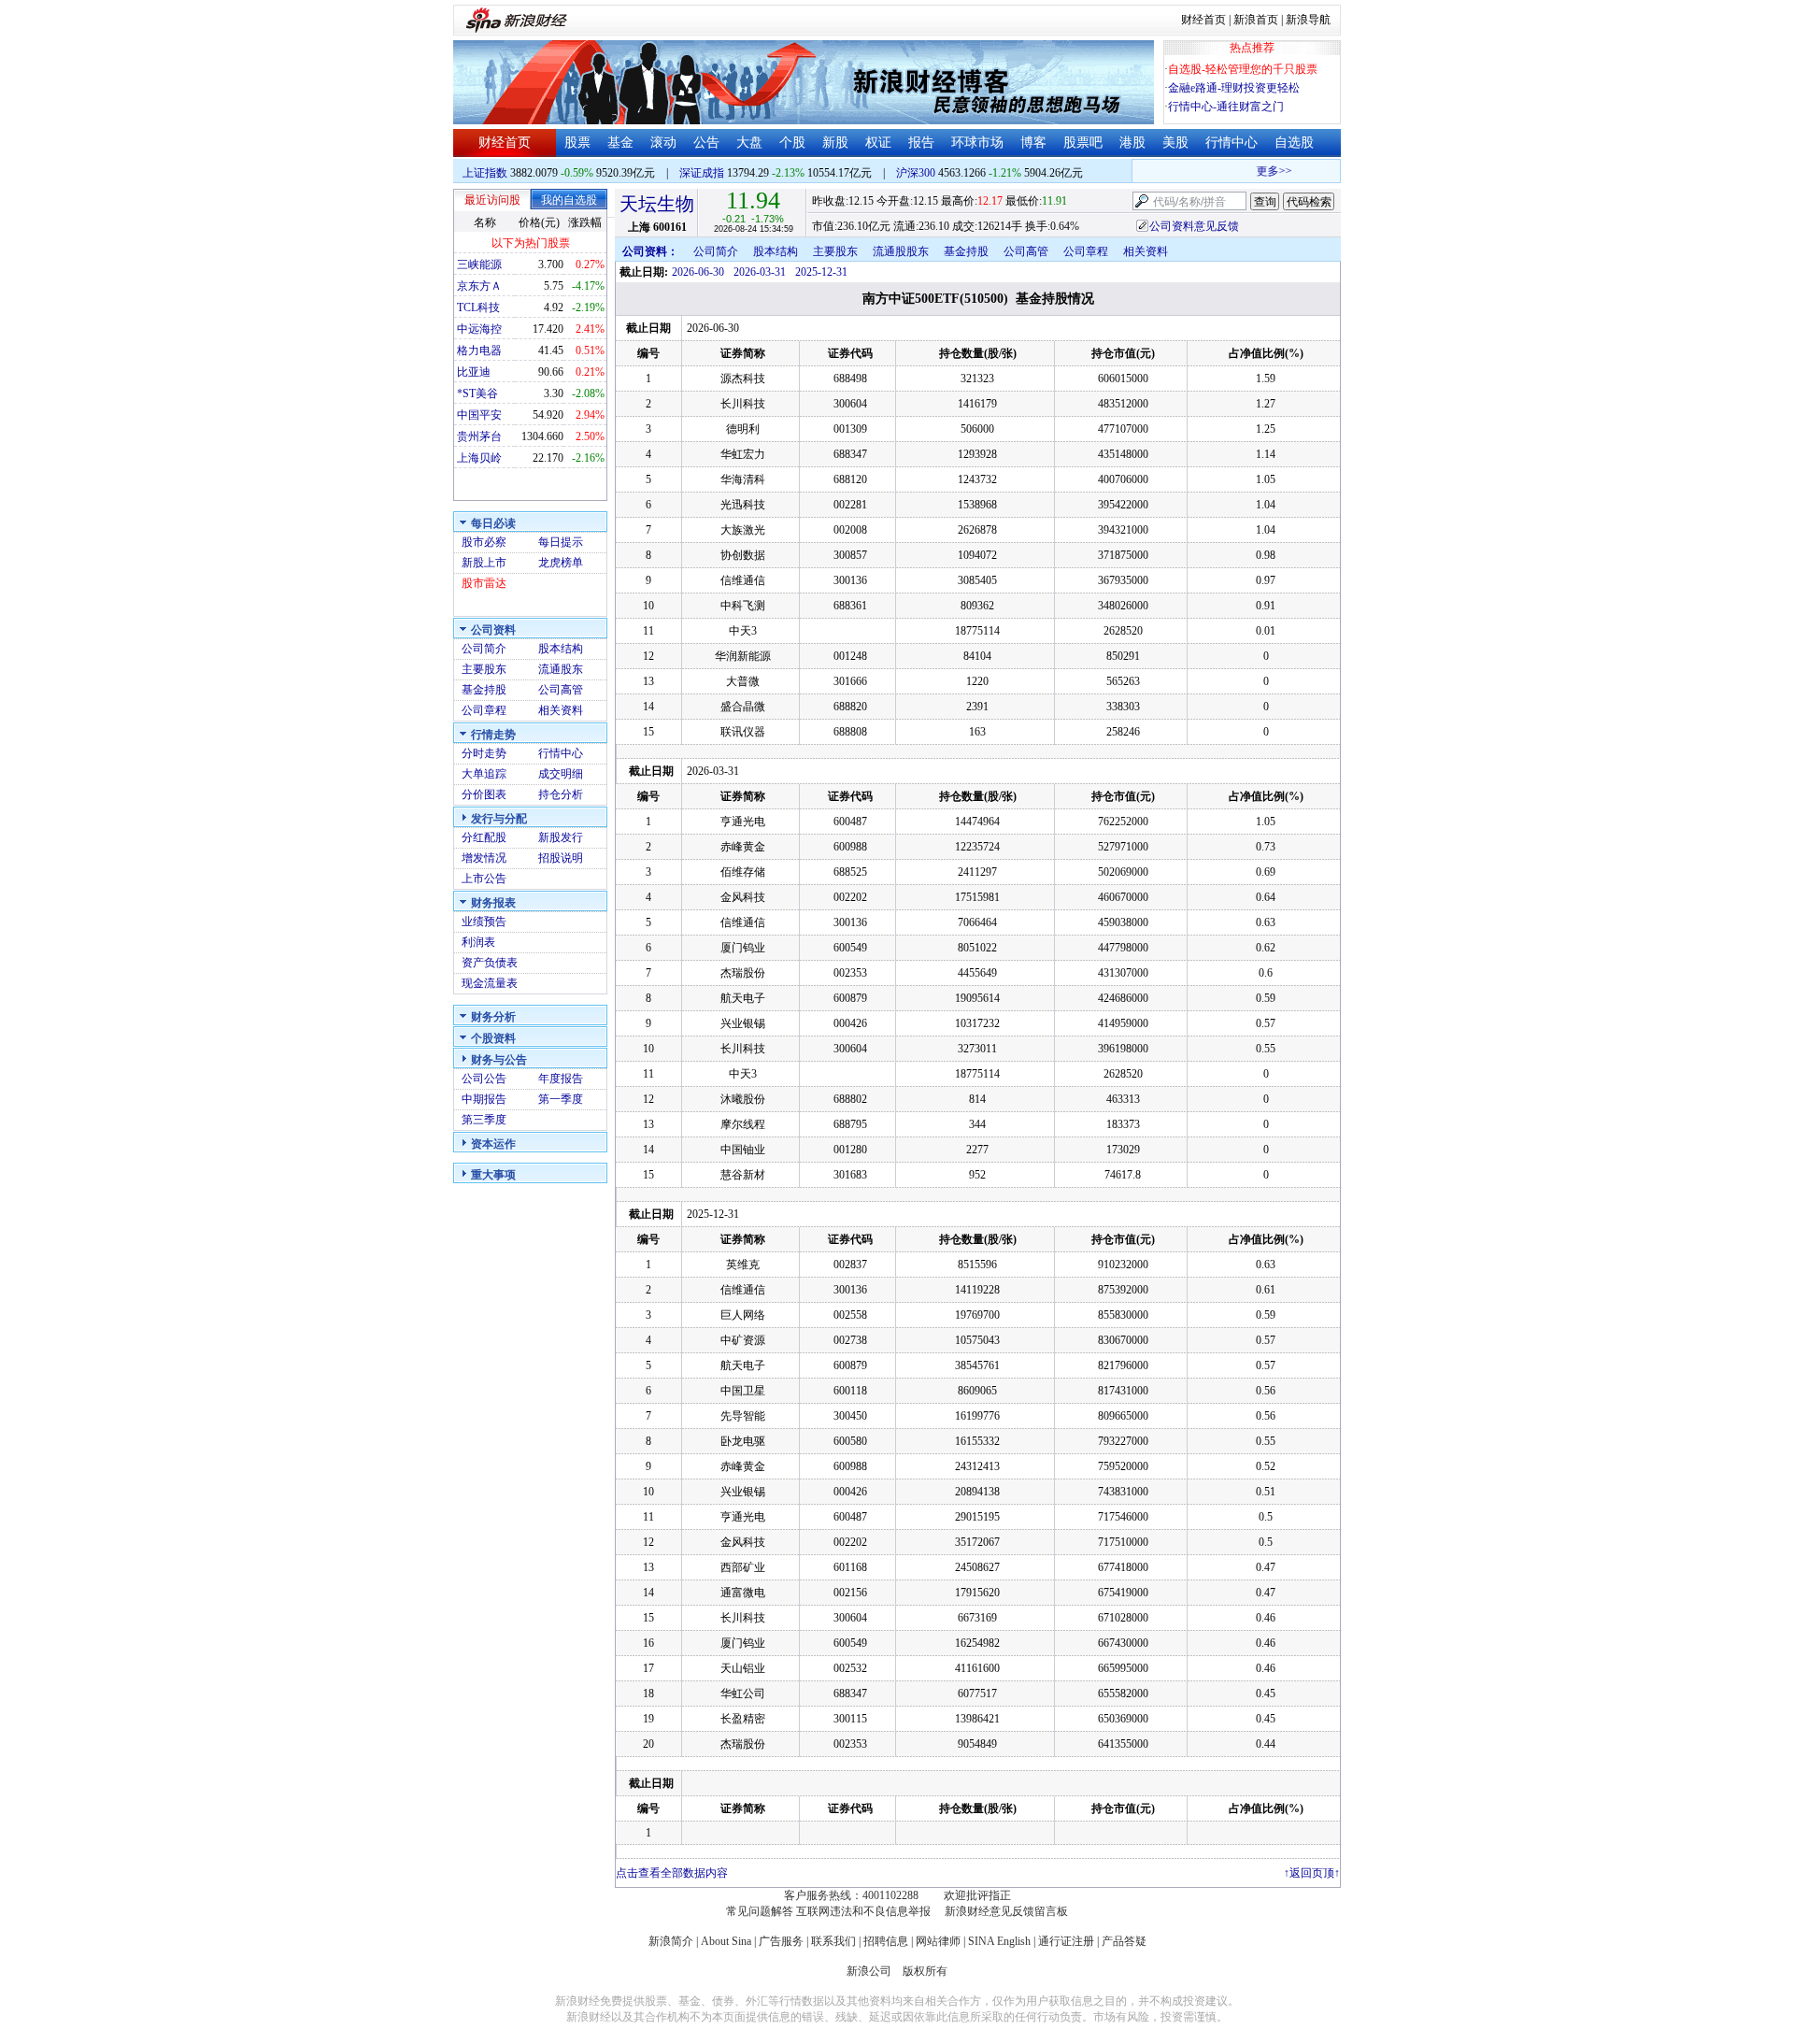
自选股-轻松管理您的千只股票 (1243, 69)
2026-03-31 (760, 272)
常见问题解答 (760, 1911)
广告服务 (781, 1941)
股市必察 (484, 542)
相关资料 (561, 710)
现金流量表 (490, 983)
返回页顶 (1312, 1873)
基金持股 (484, 690)
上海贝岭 (479, 458)
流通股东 (561, 669)
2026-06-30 (698, 272)
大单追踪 (484, 774)
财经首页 (1203, 20)
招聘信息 (886, 1941)
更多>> (1261, 171)
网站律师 (938, 1941)
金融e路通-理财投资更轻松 (1234, 88)
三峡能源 (479, 264)
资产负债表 (490, 963)
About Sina (726, 1941)
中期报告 (484, 1099)
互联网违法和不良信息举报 (863, 1911)
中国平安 (479, 415)
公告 (706, 143)
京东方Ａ (479, 286)
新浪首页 (1256, 20)
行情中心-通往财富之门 (1226, 107)
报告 (921, 143)
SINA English (999, 1941)
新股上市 (484, 563)
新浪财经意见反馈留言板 (1006, 1911)
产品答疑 (1124, 1941)
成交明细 (561, 774)
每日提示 (561, 542)
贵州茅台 (479, 436)
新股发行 (561, 837)
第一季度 (561, 1099)
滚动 (663, 143)
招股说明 (561, 858)
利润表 (478, 942)
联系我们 (833, 1941)
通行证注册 (1066, 1941)
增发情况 (484, 858)
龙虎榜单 (561, 563)
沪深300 (916, 173)
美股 (1175, 143)
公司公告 (484, 1079)
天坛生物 (657, 204)
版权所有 (925, 1971)
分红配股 (484, 837)
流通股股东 (901, 251)
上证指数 (485, 173)
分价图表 (484, 794)
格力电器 (479, 350)
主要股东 (484, 669)
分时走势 (484, 753)
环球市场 (977, 143)
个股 (792, 143)
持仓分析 (561, 794)
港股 (1132, 143)
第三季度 (484, 1120)
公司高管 (561, 690)
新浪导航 (1308, 20)
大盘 (749, 143)
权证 (878, 143)
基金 (620, 143)
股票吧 (1083, 143)
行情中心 (1232, 143)
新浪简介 (671, 1941)
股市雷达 (484, 583)
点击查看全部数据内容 (672, 1873)
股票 (577, 143)
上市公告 (484, 879)
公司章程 (484, 710)
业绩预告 (484, 922)
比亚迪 (474, 372)
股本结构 (561, 649)
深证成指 (702, 173)
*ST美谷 (477, 393)
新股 (835, 143)
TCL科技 (478, 307)
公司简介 (484, 649)
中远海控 (479, 329)
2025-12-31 (821, 272)
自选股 (1294, 143)
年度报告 (561, 1079)
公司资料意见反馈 (1194, 226)
